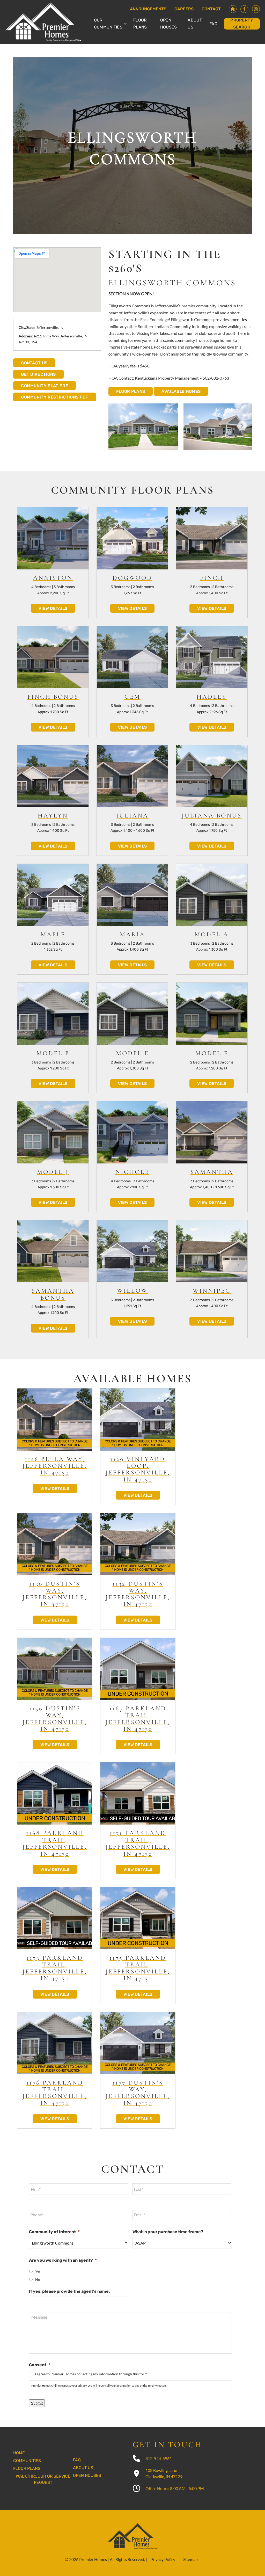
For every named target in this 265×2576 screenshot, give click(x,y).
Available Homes (181, 391)
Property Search (242, 24)
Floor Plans (140, 24)
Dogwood (132, 578)
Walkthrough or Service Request (43, 2479)
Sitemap (190, 2559)
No (38, 2279)
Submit (37, 2403)
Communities (27, 2461)
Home (19, 2453)
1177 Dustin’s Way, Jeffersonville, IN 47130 (138, 2093)
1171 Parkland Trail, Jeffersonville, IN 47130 (138, 1843)
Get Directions (38, 374)
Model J (53, 1172)
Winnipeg (212, 1291)
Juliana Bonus (212, 816)
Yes (38, 2271)
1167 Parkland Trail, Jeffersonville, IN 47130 (138, 1719)
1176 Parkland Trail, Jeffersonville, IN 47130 (55, 2093)
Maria (132, 934)
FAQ (213, 24)
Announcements (148, 9)
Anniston (53, 578)
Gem (132, 697)
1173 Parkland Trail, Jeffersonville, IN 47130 (55, 1968)
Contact (211, 9)
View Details (53, 608)
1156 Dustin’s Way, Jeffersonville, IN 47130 (55, 1719)
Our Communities (108, 24)
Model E (132, 1053)
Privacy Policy (163, 2559)
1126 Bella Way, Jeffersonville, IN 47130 (55, 1466)
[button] (242, 426)
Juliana (132, 816)
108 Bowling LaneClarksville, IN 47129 (164, 2473)
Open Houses (169, 24)
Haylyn (53, 816)
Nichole (132, 1172)
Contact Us (34, 363)
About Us (195, 24)
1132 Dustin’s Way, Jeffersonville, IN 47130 (138, 1594)
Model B (53, 1053)
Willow (132, 1291)
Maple (53, 934)
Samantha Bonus (53, 1294)
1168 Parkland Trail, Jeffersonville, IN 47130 (55, 1843)
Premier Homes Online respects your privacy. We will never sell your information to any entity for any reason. (99, 2386)
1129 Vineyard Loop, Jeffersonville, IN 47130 (138, 1469)
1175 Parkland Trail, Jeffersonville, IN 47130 (138, 1968)
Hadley (212, 697)
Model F (212, 1053)
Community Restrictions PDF (54, 397)
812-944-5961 (159, 2458)
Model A (212, 934)
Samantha (212, 1172)
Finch (212, 578)
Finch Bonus (53, 697)
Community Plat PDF (45, 386)
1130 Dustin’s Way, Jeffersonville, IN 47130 (55, 1594)
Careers (184, 9)
